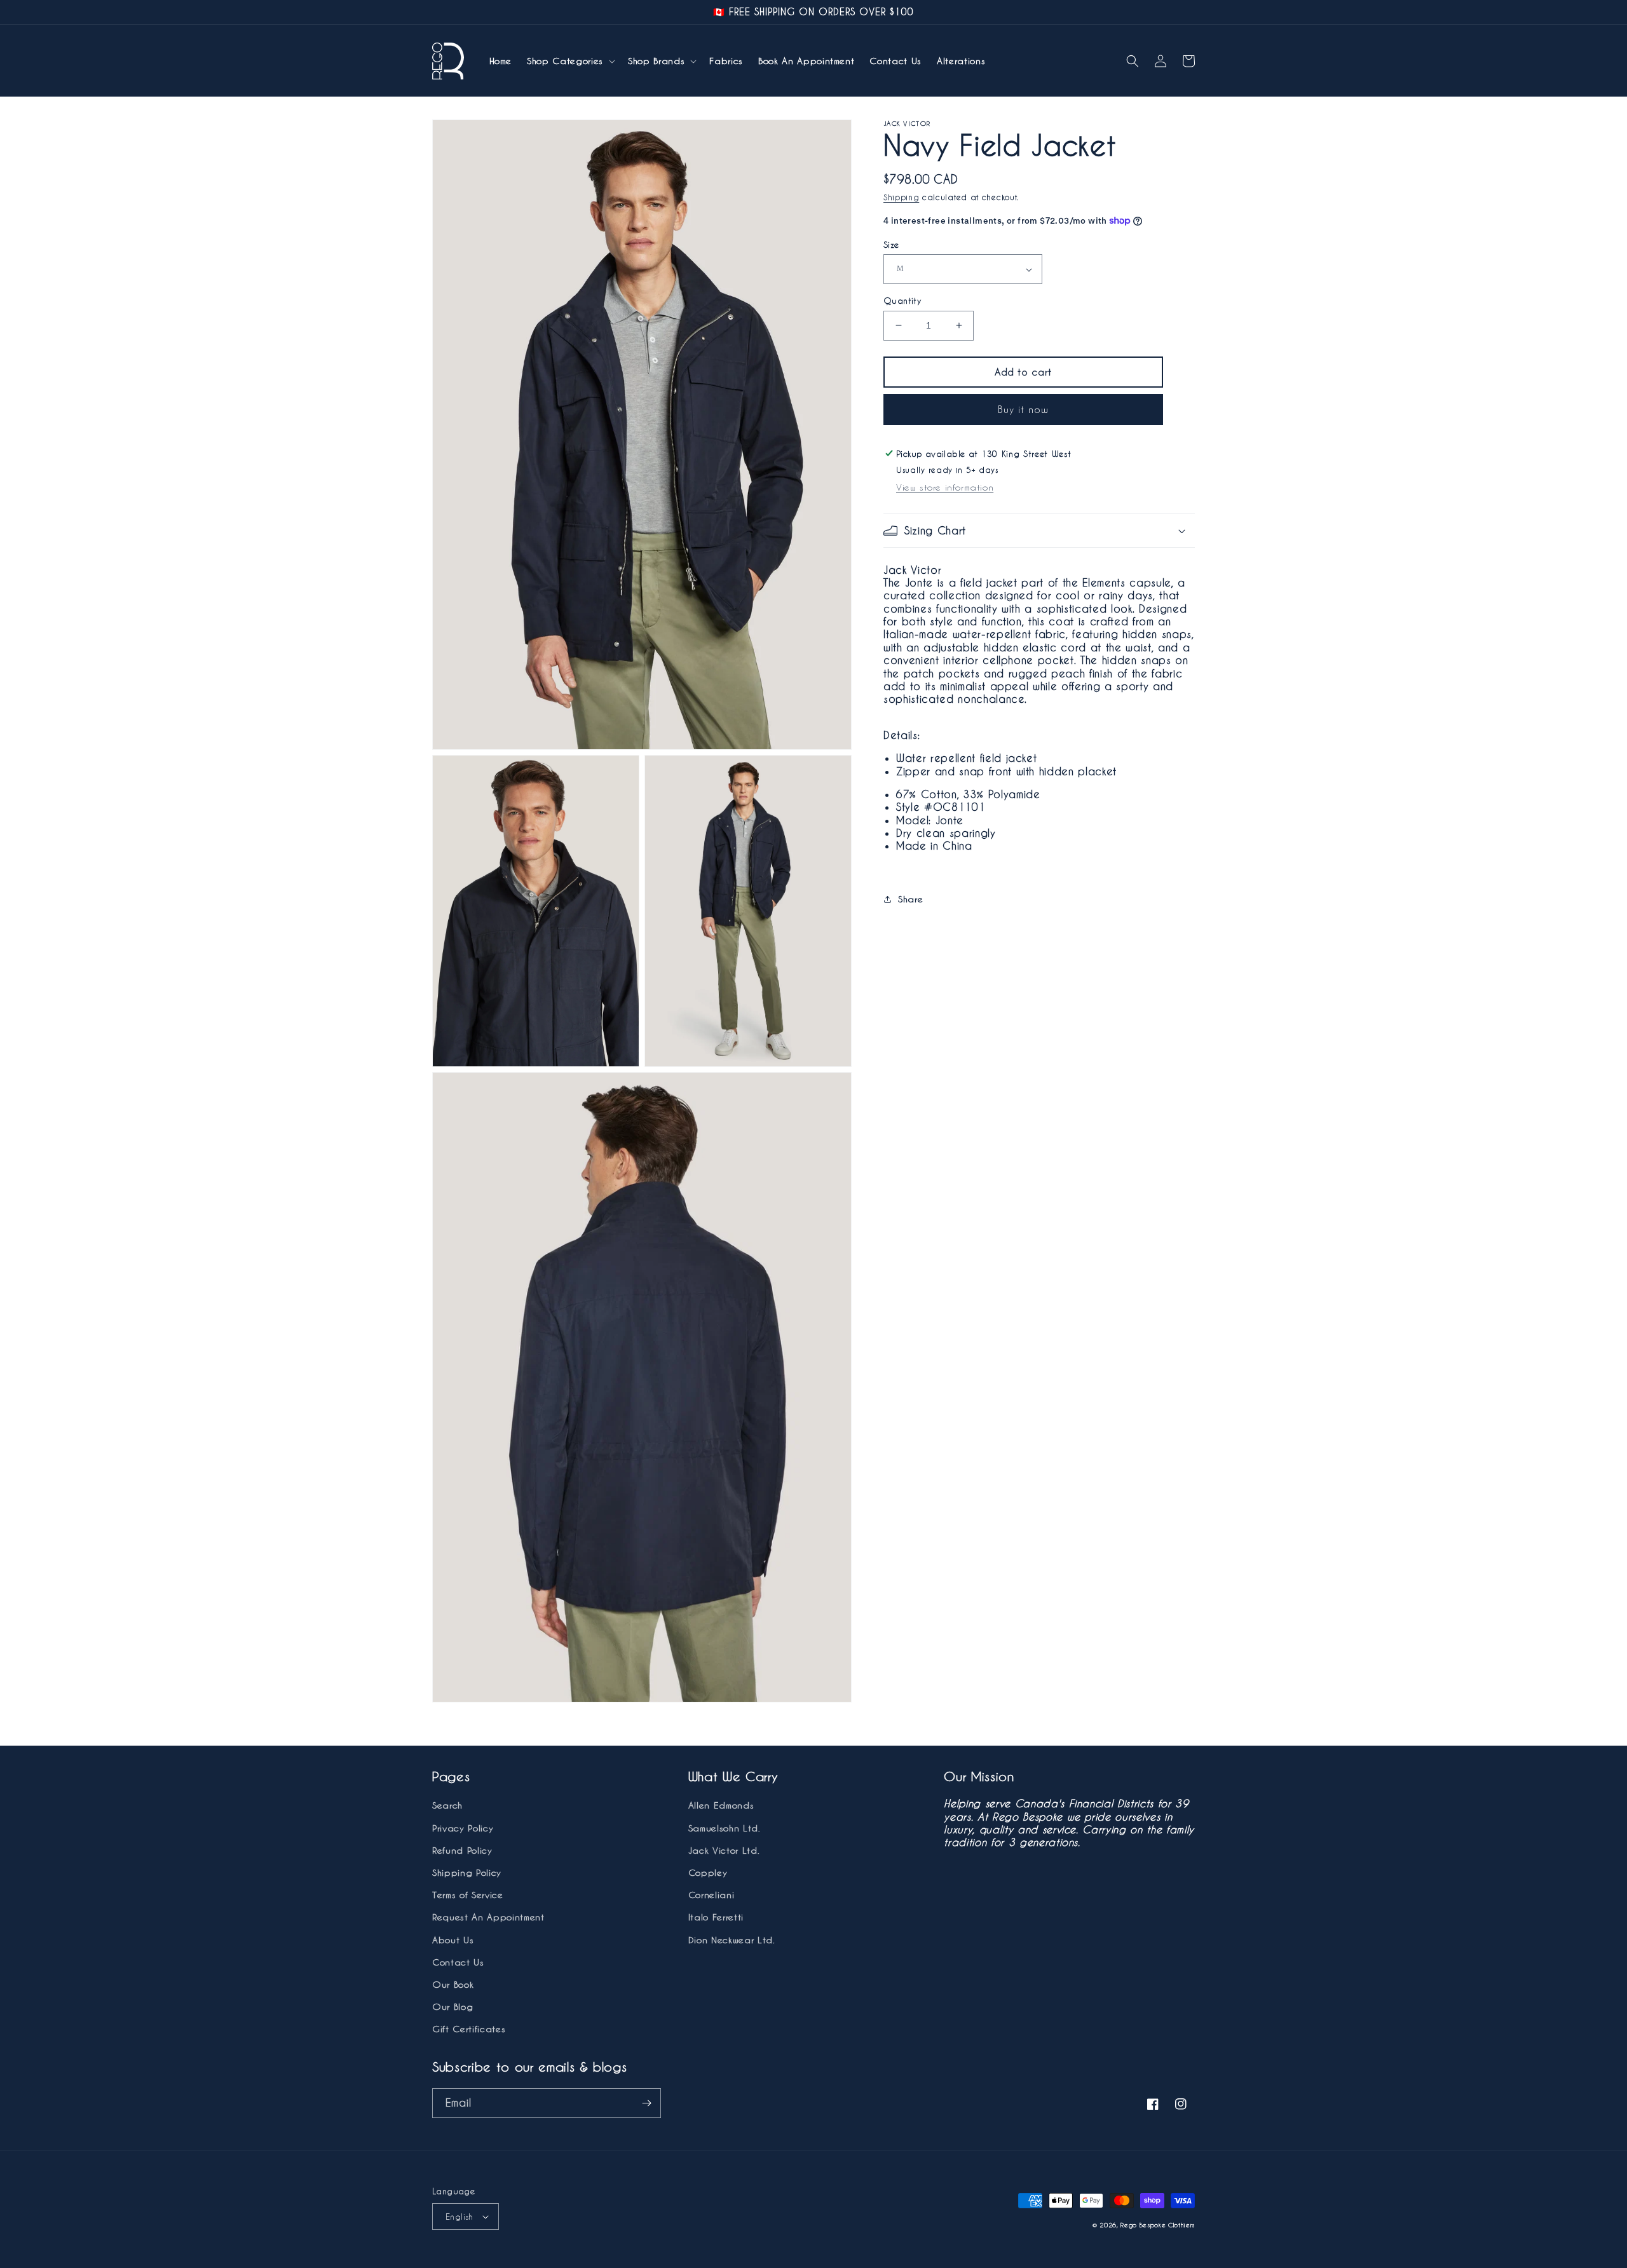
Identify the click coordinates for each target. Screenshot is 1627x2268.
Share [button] (910, 899)
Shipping (901, 197)
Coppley (708, 1872)
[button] (570, 61)
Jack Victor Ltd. (724, 1850)
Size (891, 244)
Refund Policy (462, 1850)
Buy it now (1023, 409)
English (460, 2216)
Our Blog (453, 2007)
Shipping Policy (467, 1872)
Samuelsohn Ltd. (725, 1828)
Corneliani (711, 1895)
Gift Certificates (469, 2029)
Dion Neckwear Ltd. (732, 1940)
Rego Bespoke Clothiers (1158, 2225)
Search (447, 1805)
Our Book (453, 1984)
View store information (945, 487)
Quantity (902, 300)
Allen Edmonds (721, 1805)
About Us (453, 1940)
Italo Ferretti (716, 1917)
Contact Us (458, 1962)
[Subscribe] (646, 2103)
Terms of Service (468, 1895)
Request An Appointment (488, 1917)
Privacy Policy (463, 1828)
